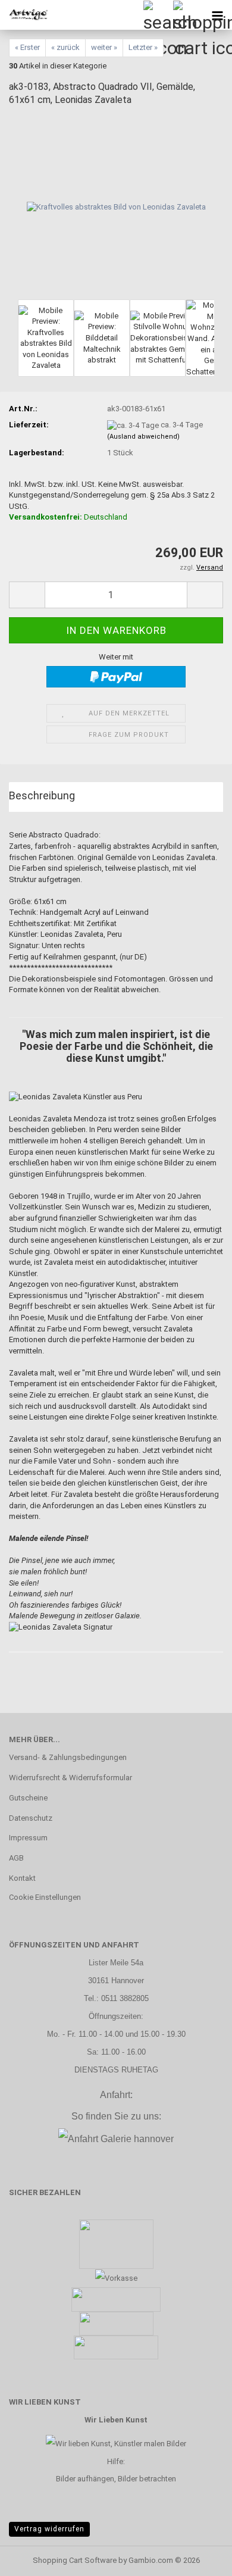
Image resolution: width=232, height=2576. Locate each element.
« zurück (65, 47)
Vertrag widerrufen (49, 2529)
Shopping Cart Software (75, 2560)
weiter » (104, 47)
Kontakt (22, 1878)
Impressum (28, 1838)
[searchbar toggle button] (158, 15)
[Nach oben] (199, 2558)
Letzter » (143, 47)
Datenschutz (31, 1818)
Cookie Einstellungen (45, 1897)
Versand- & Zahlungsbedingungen (68, 1757)
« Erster (27, 47)
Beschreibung (42, 795)
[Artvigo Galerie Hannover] (24, 15)
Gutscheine (28, 1798)
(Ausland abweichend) (143, 437)
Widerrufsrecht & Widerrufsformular (70, 1778)
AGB (16, 1858)
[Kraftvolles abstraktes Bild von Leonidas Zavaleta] (116, 207)
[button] (27, 595)
